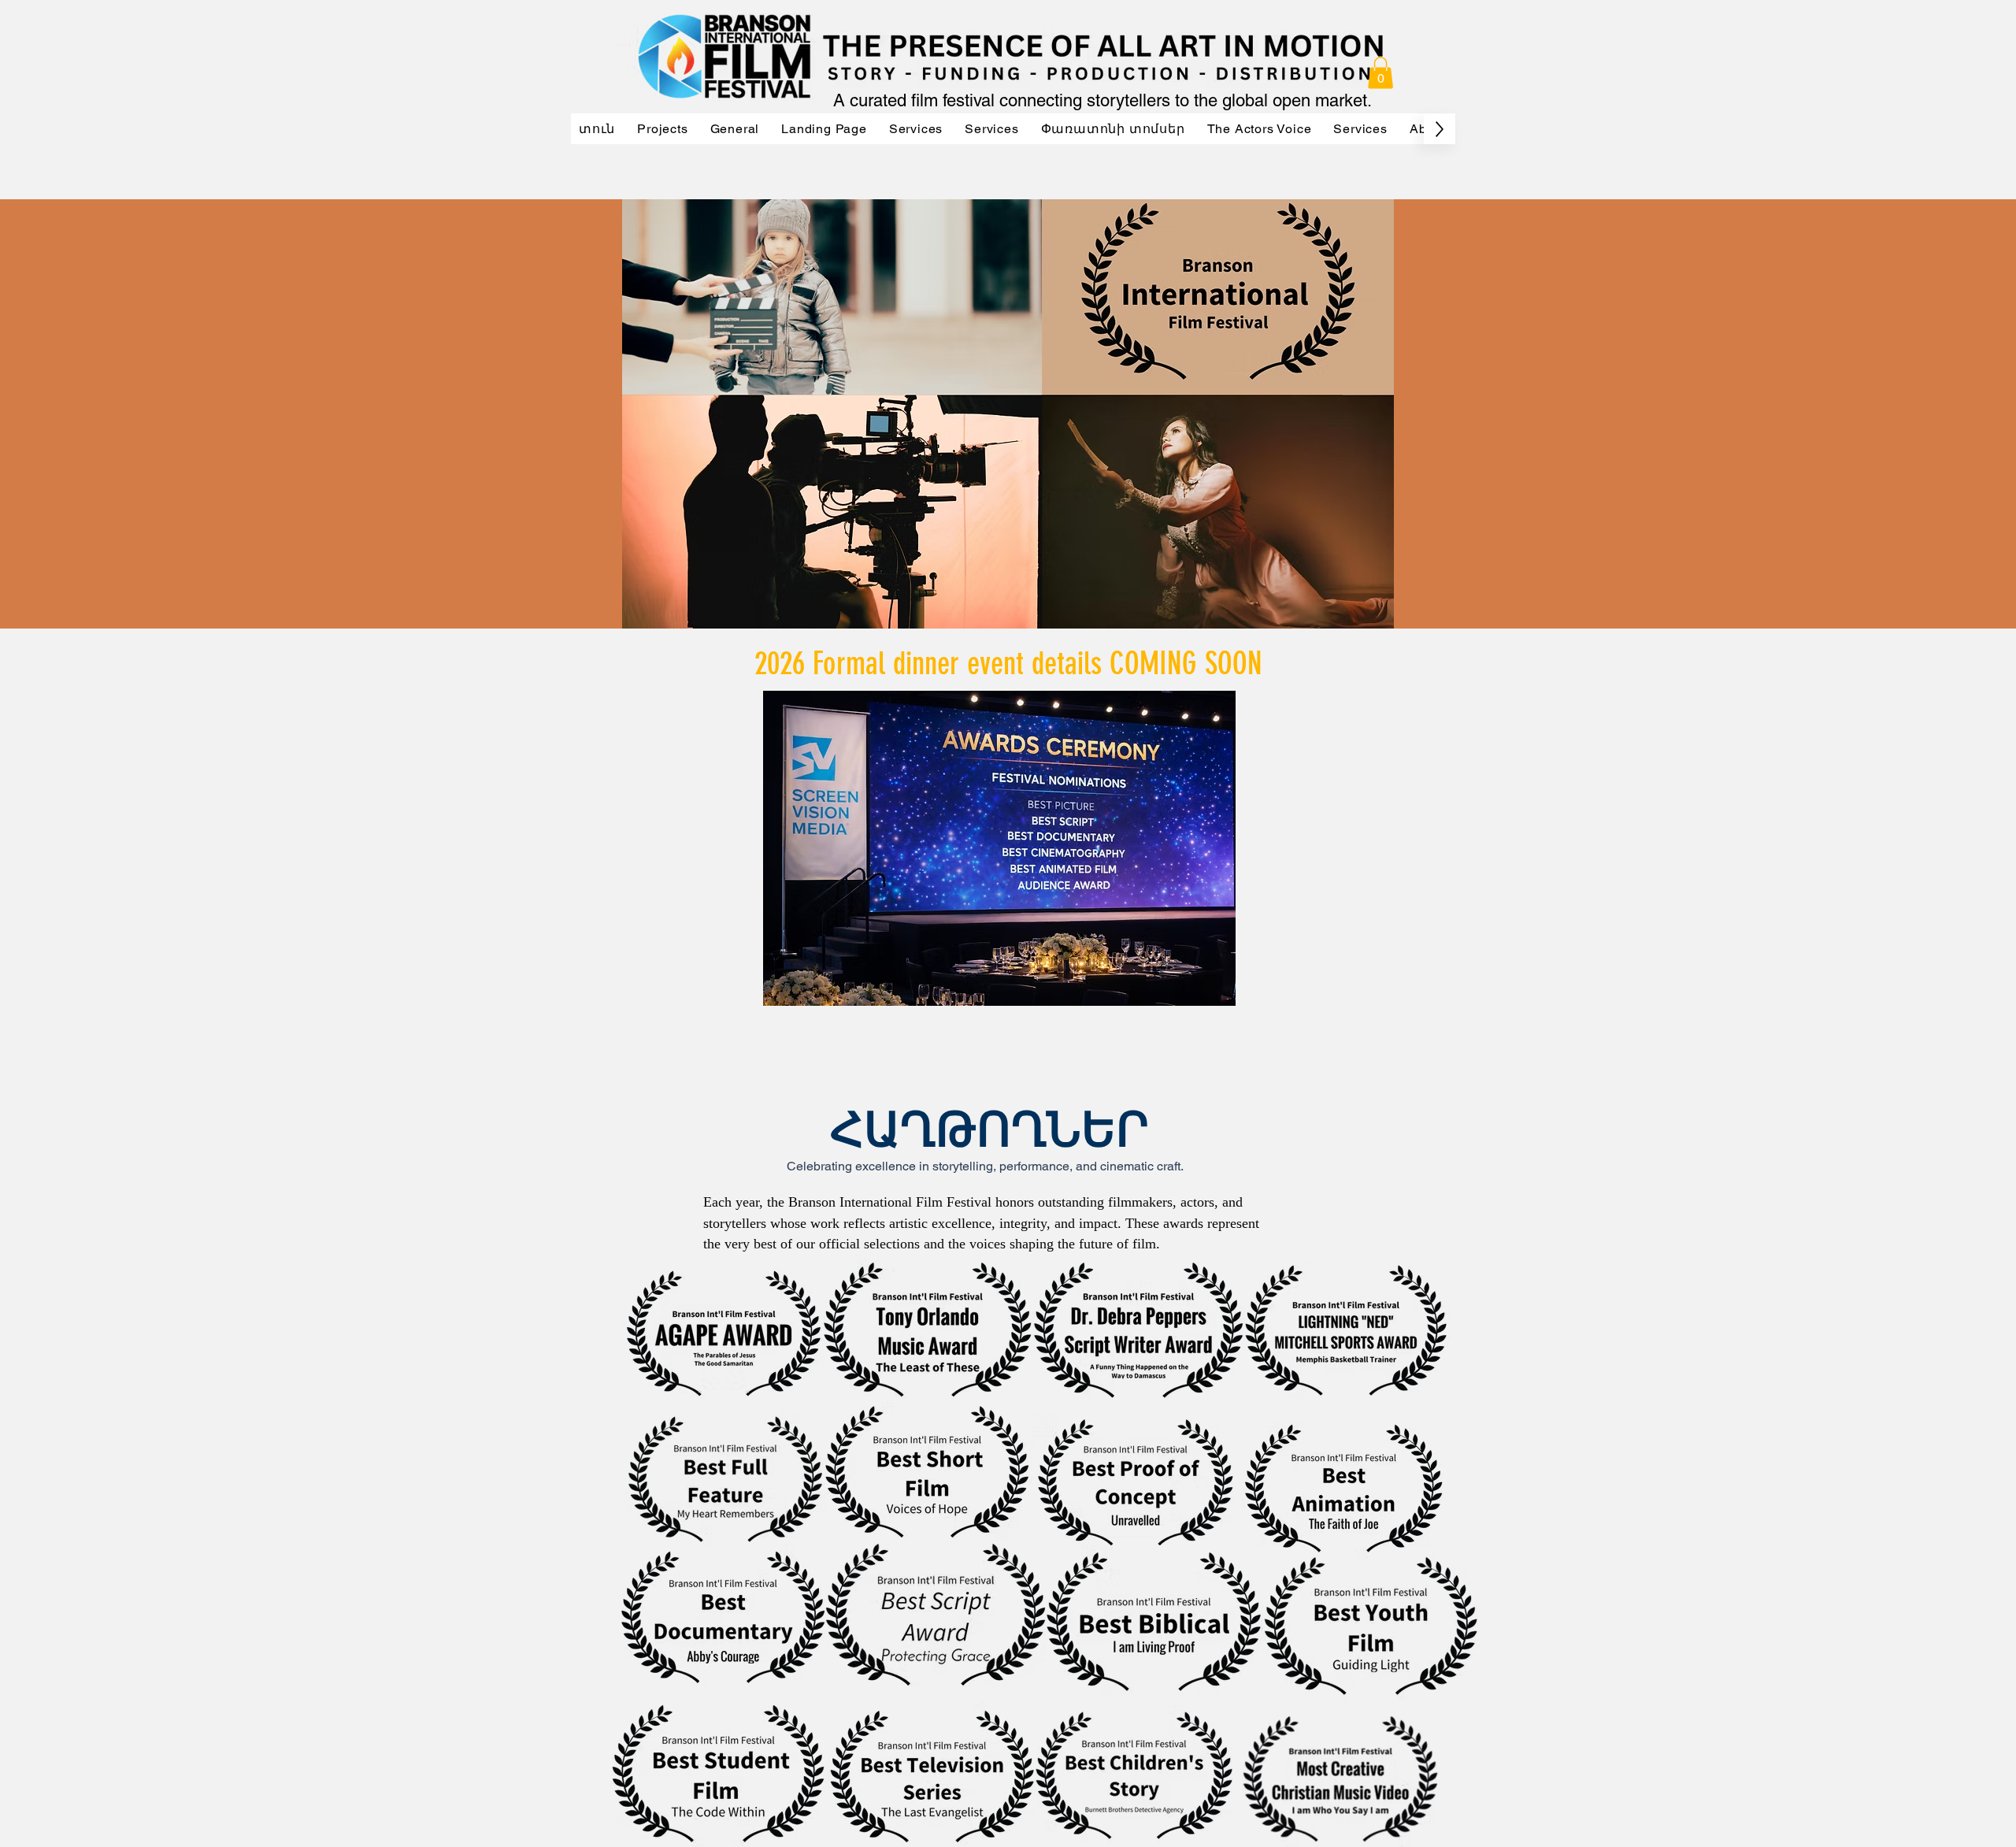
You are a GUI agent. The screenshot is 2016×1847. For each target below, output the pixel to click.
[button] (1380, 73)
